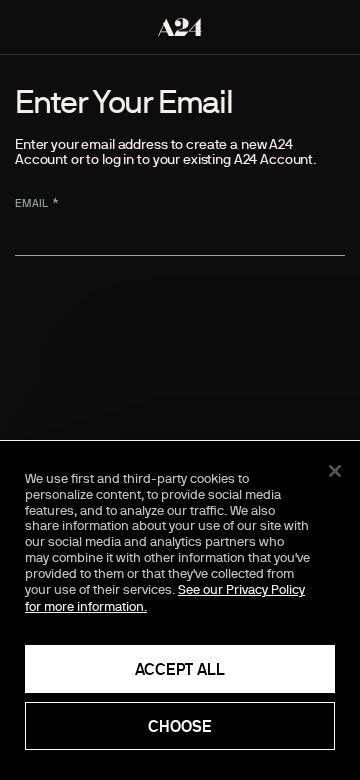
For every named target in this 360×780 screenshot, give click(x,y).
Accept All (180, 669)
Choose (180, 726)
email (31, 203)
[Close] (335, 471)
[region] (180, 610)
